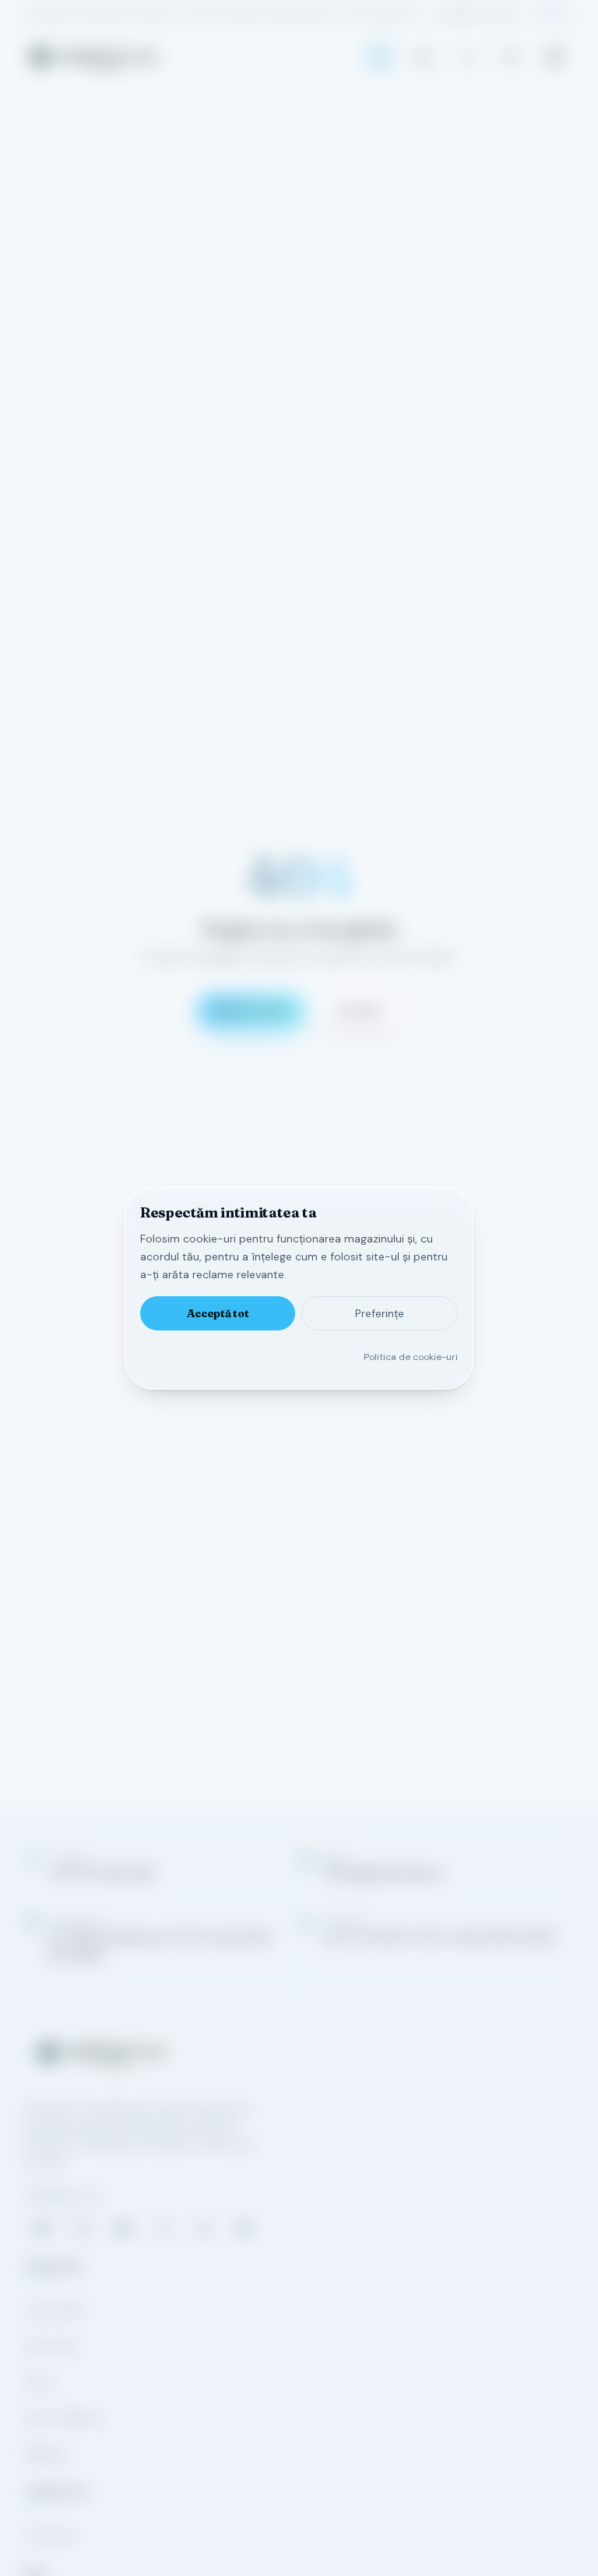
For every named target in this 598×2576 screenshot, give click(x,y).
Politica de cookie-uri (411, 1357)
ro (546, 14)
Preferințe (380, 1313)
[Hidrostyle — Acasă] (93, 57)
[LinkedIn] (204, 2229)
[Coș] (424, 57)
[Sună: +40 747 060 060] (380, 57)
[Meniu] (554, 57)
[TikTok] (164, 2229)
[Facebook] (42, 2229)
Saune (41, 2382)
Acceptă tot (218, 1313)
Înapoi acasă (252, 1010)
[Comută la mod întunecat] (511, 57)
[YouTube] (123, 2229)
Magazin (46, 2454)
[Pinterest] (244, 2229)
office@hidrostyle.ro (479, 14)
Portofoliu (50, 2535)
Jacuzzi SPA (55, 2310)
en (567, 14)
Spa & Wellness (65, 2418)
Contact (359, 1010)
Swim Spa (51, 2346)
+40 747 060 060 (378, 14)
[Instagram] (83, 2229)
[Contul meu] (467, 57)
